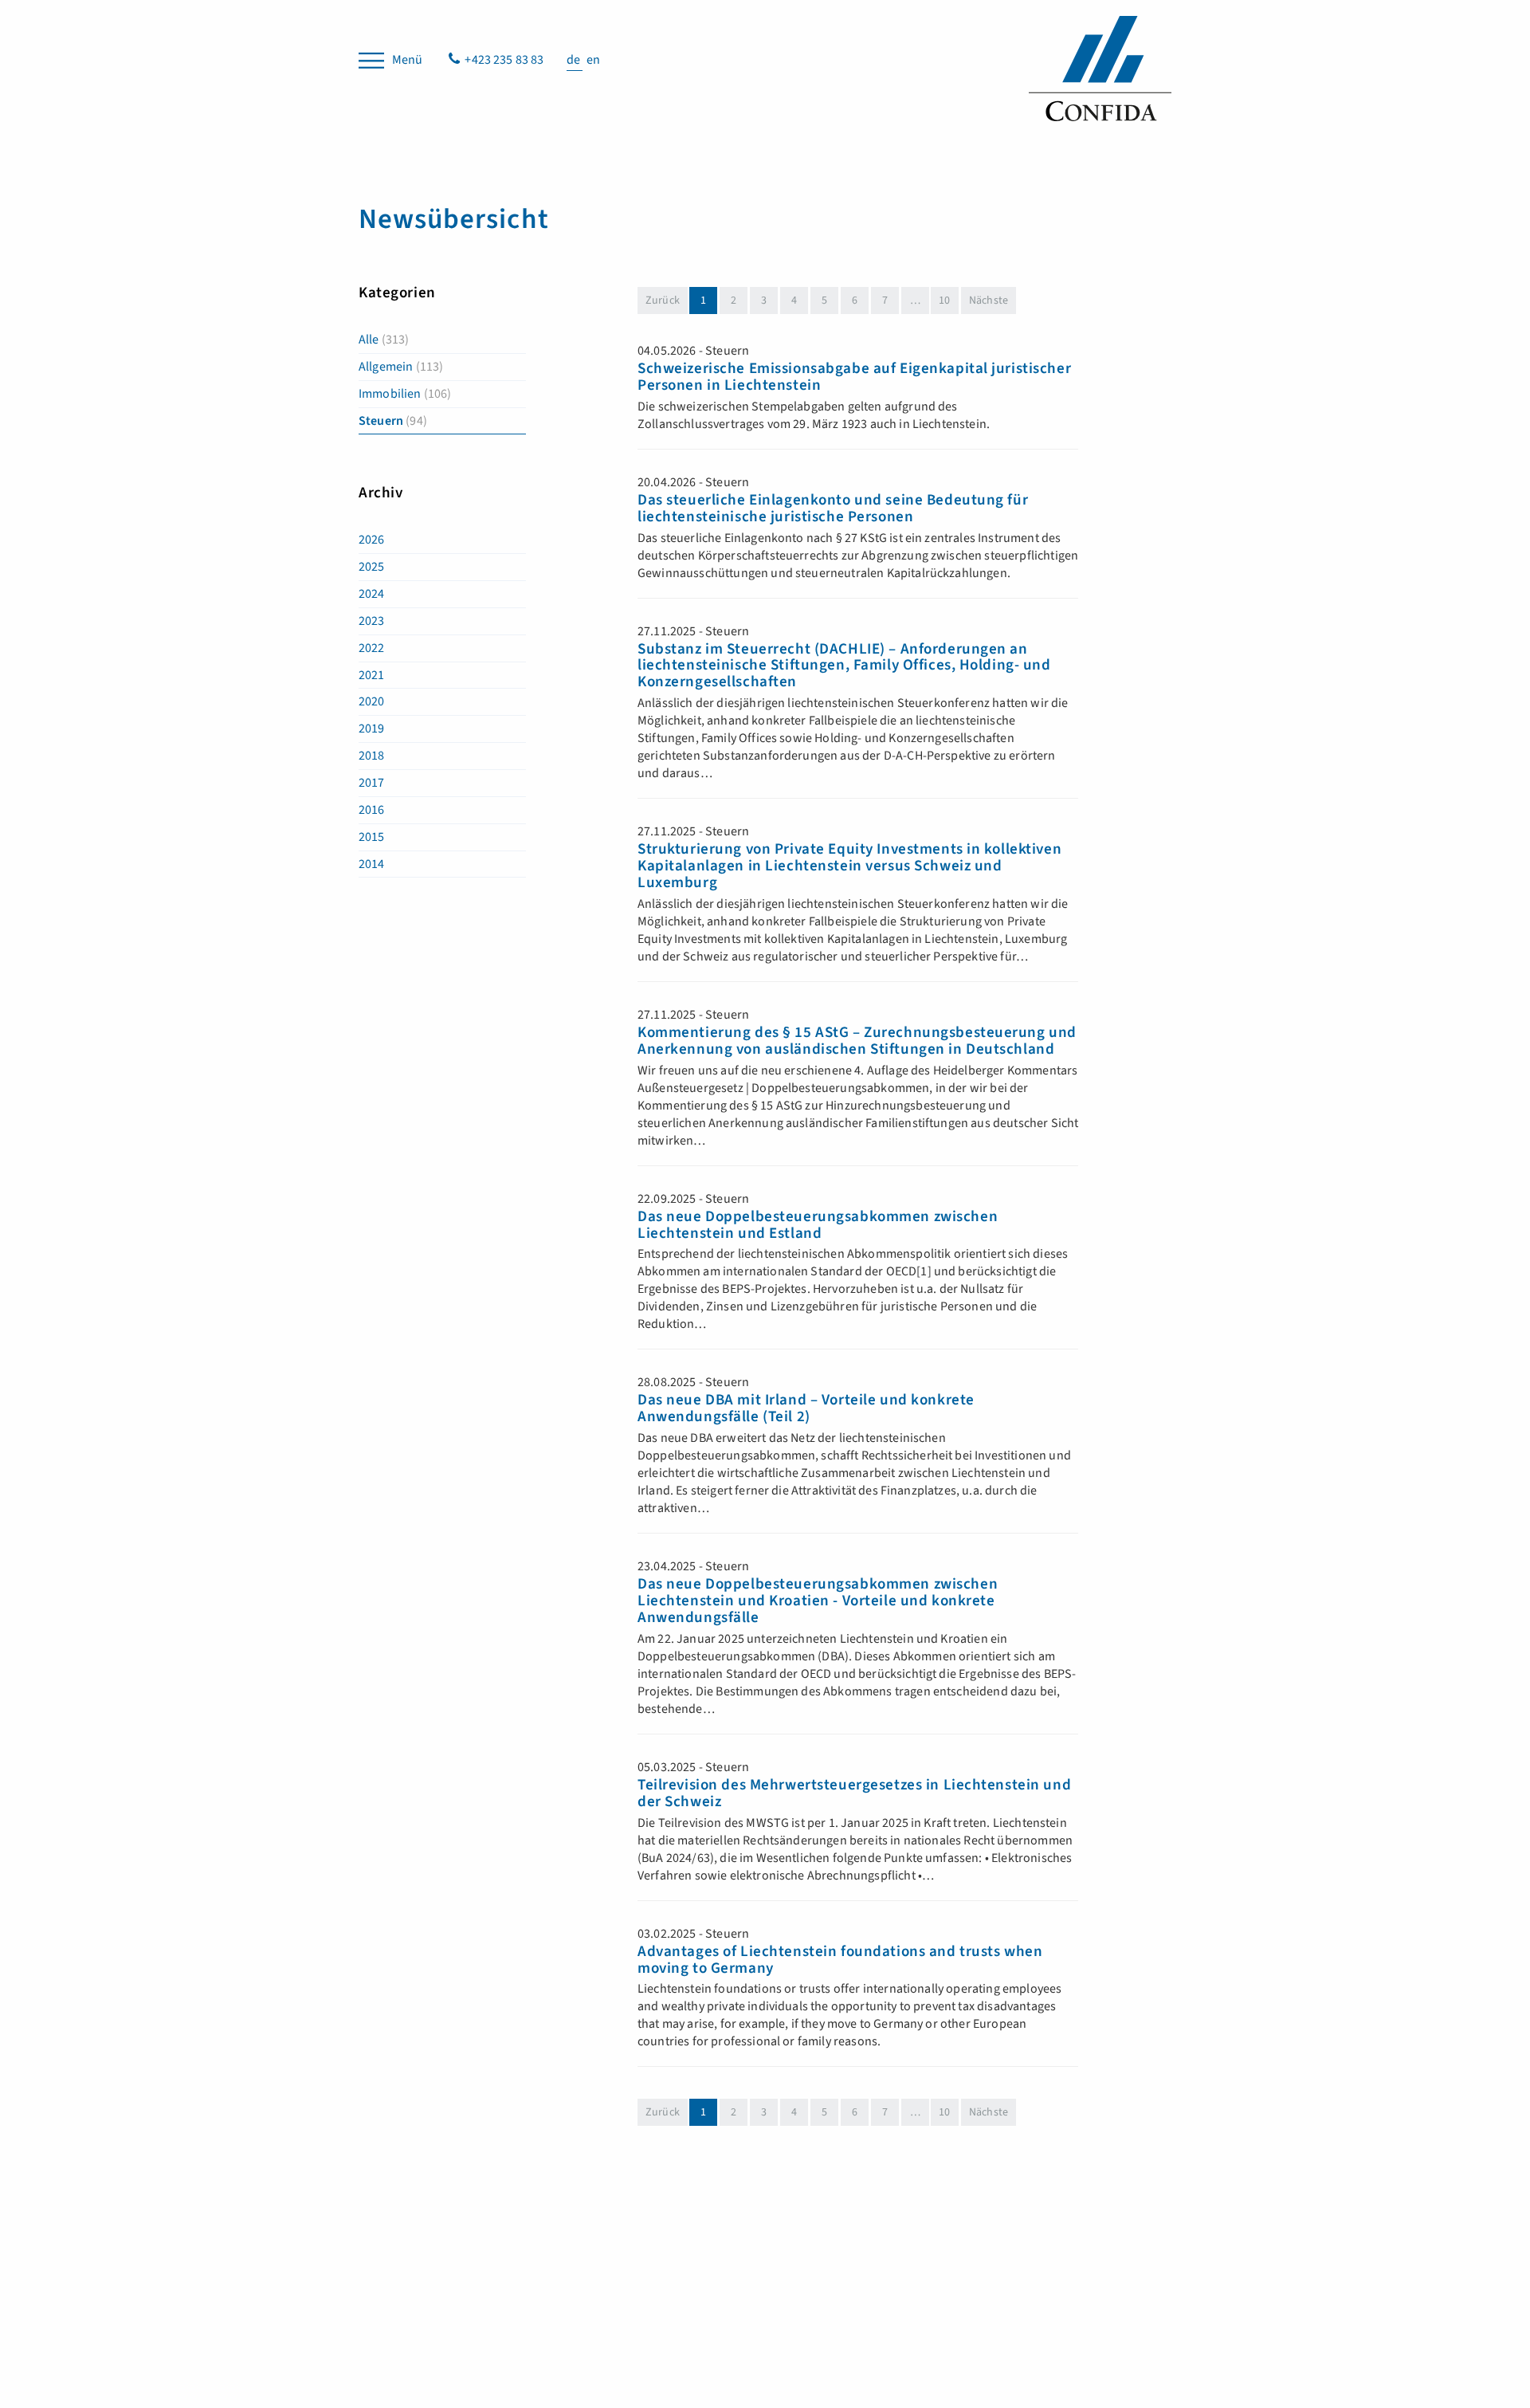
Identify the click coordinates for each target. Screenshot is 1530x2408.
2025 (372, 567)
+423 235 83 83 (504, 60)
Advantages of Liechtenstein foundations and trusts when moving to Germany (840, 1961)
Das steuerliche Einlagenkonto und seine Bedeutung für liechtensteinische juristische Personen (833, 509)
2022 (372, 648)
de (575, 60)
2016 (372, 810)
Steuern (393, 421)
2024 (372, 594)
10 (944, 301)
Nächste (989, 301)
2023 (372, 621)
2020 (372, 701)
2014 (372, 864)
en (593, 60)
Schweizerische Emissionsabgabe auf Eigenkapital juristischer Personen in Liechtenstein (854, 378)
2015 (372, 837)
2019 (372, 729)
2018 (372, 756)
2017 (372, 783)
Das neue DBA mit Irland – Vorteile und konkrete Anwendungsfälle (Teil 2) (806, 1409)
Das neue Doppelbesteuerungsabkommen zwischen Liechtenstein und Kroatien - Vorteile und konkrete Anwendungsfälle (818, 1602)
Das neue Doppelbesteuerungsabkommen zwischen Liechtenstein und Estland (818, 1226)
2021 (372, 675)
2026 (372, 540)
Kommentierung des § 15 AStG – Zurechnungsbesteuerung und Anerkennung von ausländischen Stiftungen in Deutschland (857, 1042)
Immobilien (405, 394)
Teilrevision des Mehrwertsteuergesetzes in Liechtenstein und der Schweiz (854, 1794)
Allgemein (401, 367)
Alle (384, 340)
